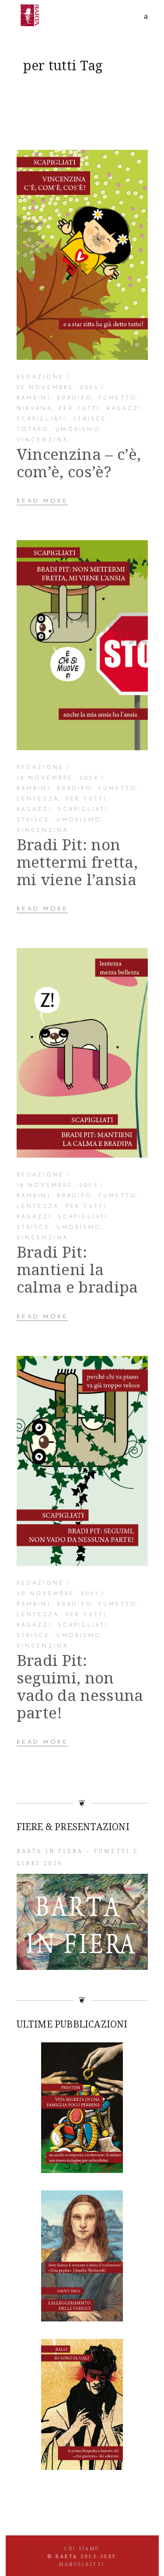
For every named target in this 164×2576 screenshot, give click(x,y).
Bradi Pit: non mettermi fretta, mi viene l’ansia (77, 862)
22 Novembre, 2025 (58, 388)
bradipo (74, 398)
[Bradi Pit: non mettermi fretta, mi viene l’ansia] (82, 645)
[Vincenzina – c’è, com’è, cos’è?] (82, 255)
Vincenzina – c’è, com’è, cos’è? (79, 463)
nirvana (35, 409)
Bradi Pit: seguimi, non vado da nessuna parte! (80, 1686)
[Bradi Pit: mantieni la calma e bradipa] (82, 1053)
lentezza (38, 799)
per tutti (79, 409)
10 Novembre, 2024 (58, 778)
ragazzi (124, 409)
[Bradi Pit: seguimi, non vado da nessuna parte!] (82, 1461)
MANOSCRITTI (82, 2564)
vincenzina (43, 440)
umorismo (78, 430)
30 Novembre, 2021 (58, 1594)
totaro (33, 430)
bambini (34, 398)
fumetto (118, 398)
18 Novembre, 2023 (58, 1186)
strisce (90, 419)
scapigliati (42, 419)
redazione (41, 377)
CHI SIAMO (82, 2548)
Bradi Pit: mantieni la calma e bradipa (77, 1269)
